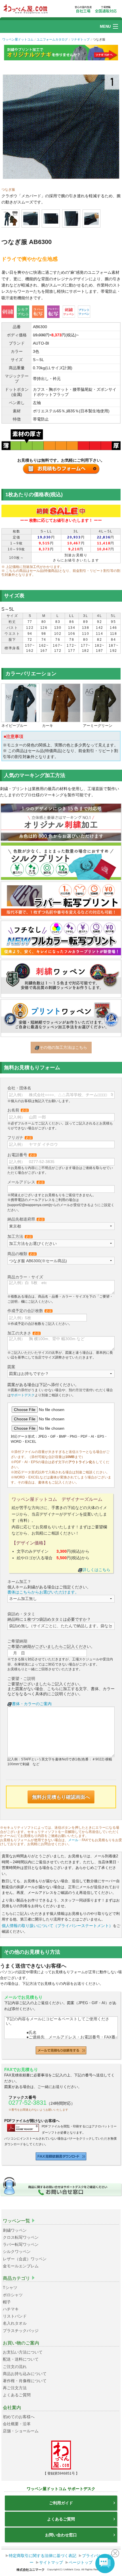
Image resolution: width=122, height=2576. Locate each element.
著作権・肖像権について (25, 2381)
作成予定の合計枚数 (30, 1311)
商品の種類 (22, 1254)
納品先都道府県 (26, 1219)
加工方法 (20, 1236)
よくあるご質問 (17, 2395)
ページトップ (81, 2562)
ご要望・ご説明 (21, 1679)
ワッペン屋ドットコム (18, 39)
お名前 (18, 1110)
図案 (11, 1367)
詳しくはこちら (96, 1570)
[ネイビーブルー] (20, 703)
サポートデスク (23, 1395)
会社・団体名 (19, 1088)
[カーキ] (61, 703)
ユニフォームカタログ (52, 39)
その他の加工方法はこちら (63, 1047)
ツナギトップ (80, 39)
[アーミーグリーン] (102, 703)
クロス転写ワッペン (21, 2237)
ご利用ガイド (61, 2503)
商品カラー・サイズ (25, 1277)
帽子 (7, 2302)
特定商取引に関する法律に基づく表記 (43, 2556)
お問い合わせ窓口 (61, 2535)
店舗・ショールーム (21, 2431)
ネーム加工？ (19, 1582)
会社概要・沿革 (17, 2424)
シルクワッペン (17, 2252)
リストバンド (15, 2316)
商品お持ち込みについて (25, 2374)
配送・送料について (21, 2359)
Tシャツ (10, 2288)
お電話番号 (22, 1155)
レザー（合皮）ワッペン (25, 2259)
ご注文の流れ (15, 2367)
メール (73, 1840)
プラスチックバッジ (21, 2331)
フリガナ (20, 1138)
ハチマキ (11, 2309)
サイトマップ (51, 2562)
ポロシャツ (13, 2295)
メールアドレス (26, 1182)
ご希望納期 (17, 1641)
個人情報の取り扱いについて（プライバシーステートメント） (57, 1926)
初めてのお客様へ (19, 2417)
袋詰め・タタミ (21, 1614)
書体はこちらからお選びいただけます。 (43, 1592)
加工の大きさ (24, 1333)
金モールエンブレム (21, 2266)
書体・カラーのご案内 (32, 1704)
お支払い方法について (23, 2352)
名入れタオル (15, 2323)
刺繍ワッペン (15, 2230)
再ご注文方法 (15, 2388)
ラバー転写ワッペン (21, 2244)
